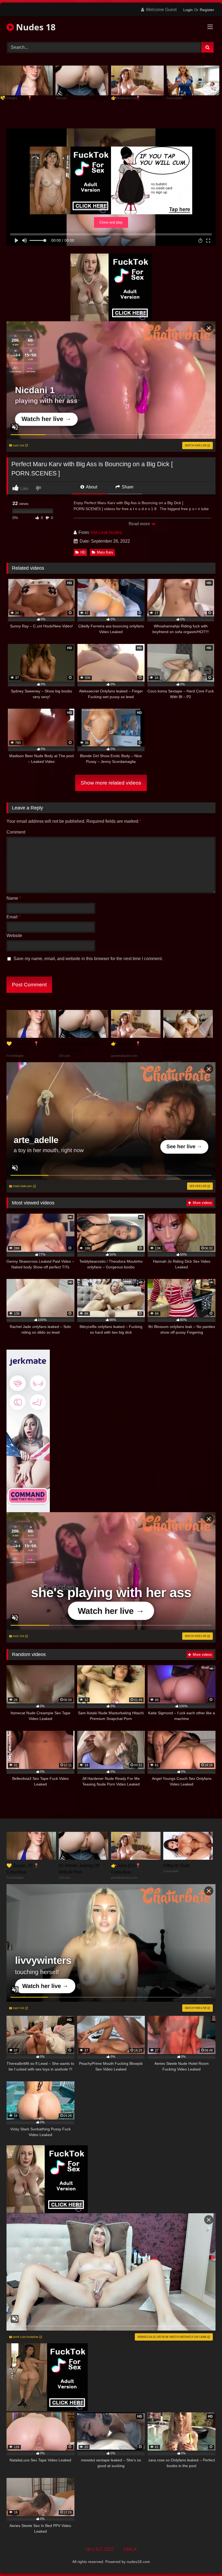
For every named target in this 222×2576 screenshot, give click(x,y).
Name (14, 898)
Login (188, 10)
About (91, 487)
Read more (140, 524)
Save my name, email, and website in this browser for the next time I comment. (88, 959)
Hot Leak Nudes (106, 532)
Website (14, 936)
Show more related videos (111, 783)
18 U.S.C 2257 (100, 2549)
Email (13, 917)
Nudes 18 (35, 27)
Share (127, 487)
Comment (16, 832)
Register (207, 10)
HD (83, 552)
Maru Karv (105, 552)
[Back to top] (205, 2560)
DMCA (130, 2549)
